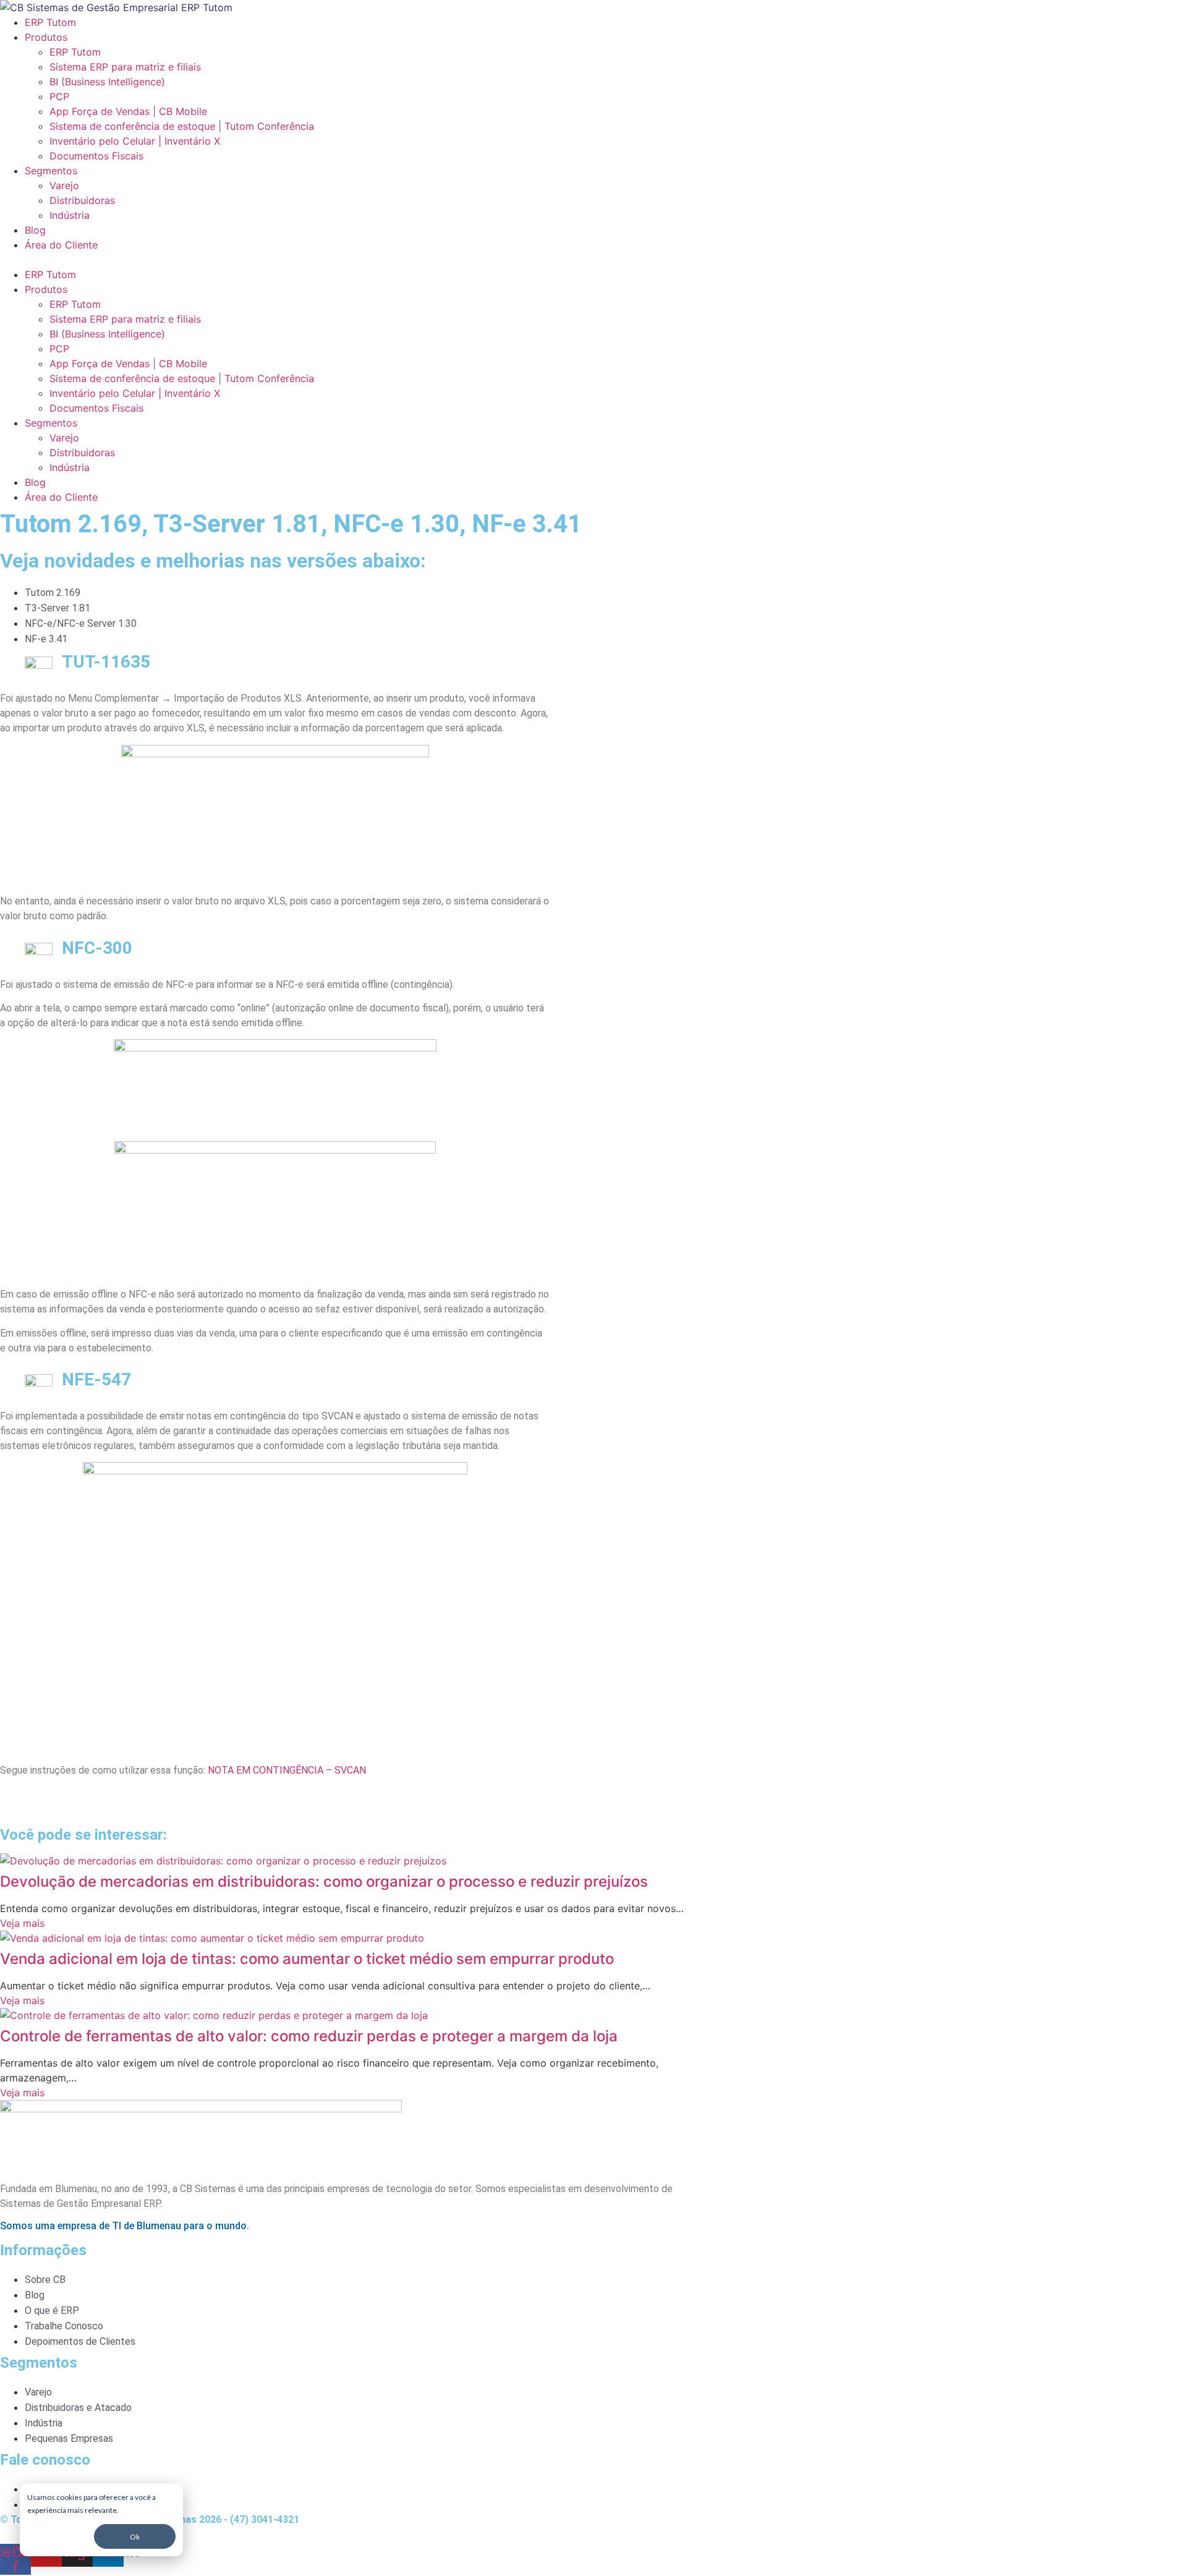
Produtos (46, 37)
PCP (59, 96)
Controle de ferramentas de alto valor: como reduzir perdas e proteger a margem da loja (309, 2036)
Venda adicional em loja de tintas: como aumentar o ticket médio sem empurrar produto (307, 1959)
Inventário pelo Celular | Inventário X (135, 141)
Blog (35, 230)
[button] (352, 260)
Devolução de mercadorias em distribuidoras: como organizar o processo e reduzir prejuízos (324, 1881)
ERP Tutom (50, 22)
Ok (135, 2537)
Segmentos (51, 171)
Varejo (64, 185)
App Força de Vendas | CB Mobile (128, 111)
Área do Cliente (61, 245)
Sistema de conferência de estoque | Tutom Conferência (182, 126)
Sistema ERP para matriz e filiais (125, 67)
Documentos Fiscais (96, 156)
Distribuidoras (82, 200)
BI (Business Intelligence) (107, 82)
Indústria (70, 215)
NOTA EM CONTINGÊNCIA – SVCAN (287, 1770)
